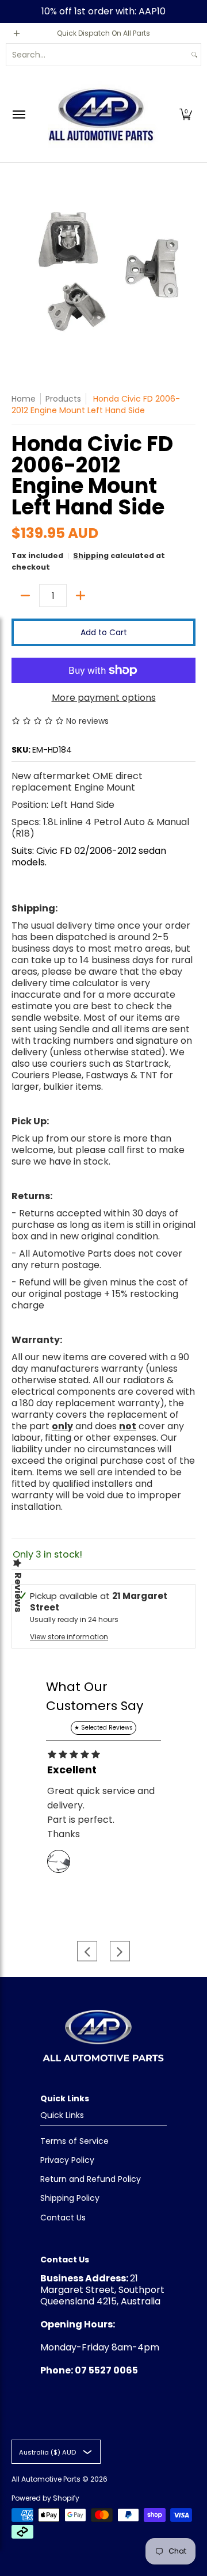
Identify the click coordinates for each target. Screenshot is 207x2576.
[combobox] (97, 55)
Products (63, 399)
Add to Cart (104, 632)
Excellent (72, 1770)
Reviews (18, 1592)
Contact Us (63, 2218)
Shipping (91, 556)
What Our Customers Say (95, 1696)
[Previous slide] (87, 1951)
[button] (186, 114)
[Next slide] (120, 1951)
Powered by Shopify (45, 2498)
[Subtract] (25, 596)
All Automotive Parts (46, 2479)
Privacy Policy (67, 2160)
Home (24, 399)
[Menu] (18, 114)
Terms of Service (74, 2141)
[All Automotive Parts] (101, 114)
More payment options (104, 698)
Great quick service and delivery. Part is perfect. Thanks (101, 1812)
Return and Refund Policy (91, 2179)
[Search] (194, 55)
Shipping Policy (70, 2198)
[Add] (80, 596)
